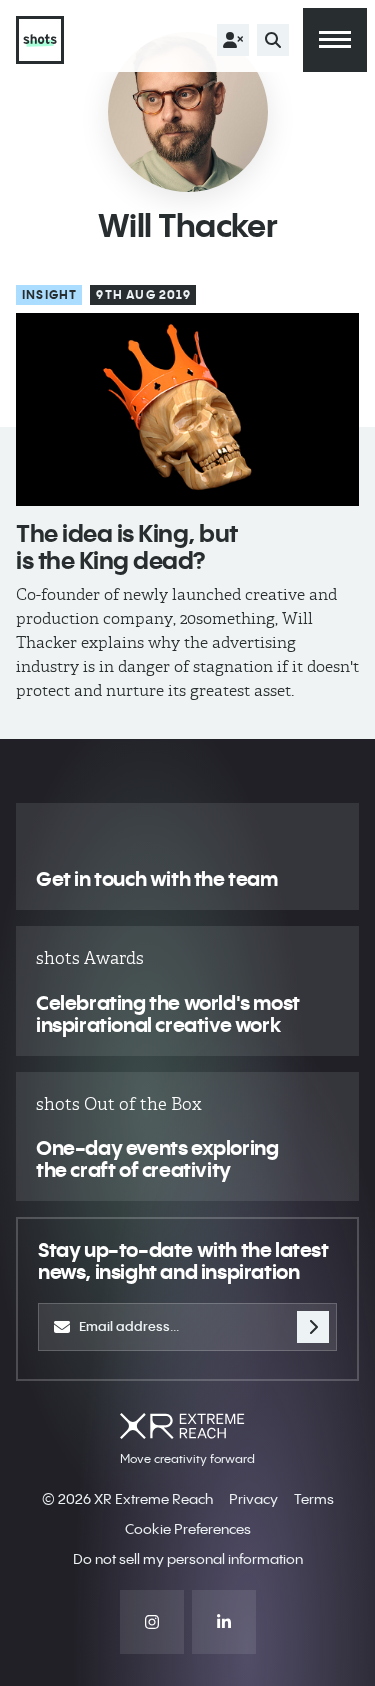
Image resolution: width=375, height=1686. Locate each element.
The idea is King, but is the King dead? (127, 546)
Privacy (253, 1499)
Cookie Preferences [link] (188, 1529)
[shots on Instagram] (152, 1622)
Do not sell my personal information (188, 1559)
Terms (314, 1499)
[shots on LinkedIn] (224, 1622)
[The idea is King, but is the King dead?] (187, 409)
